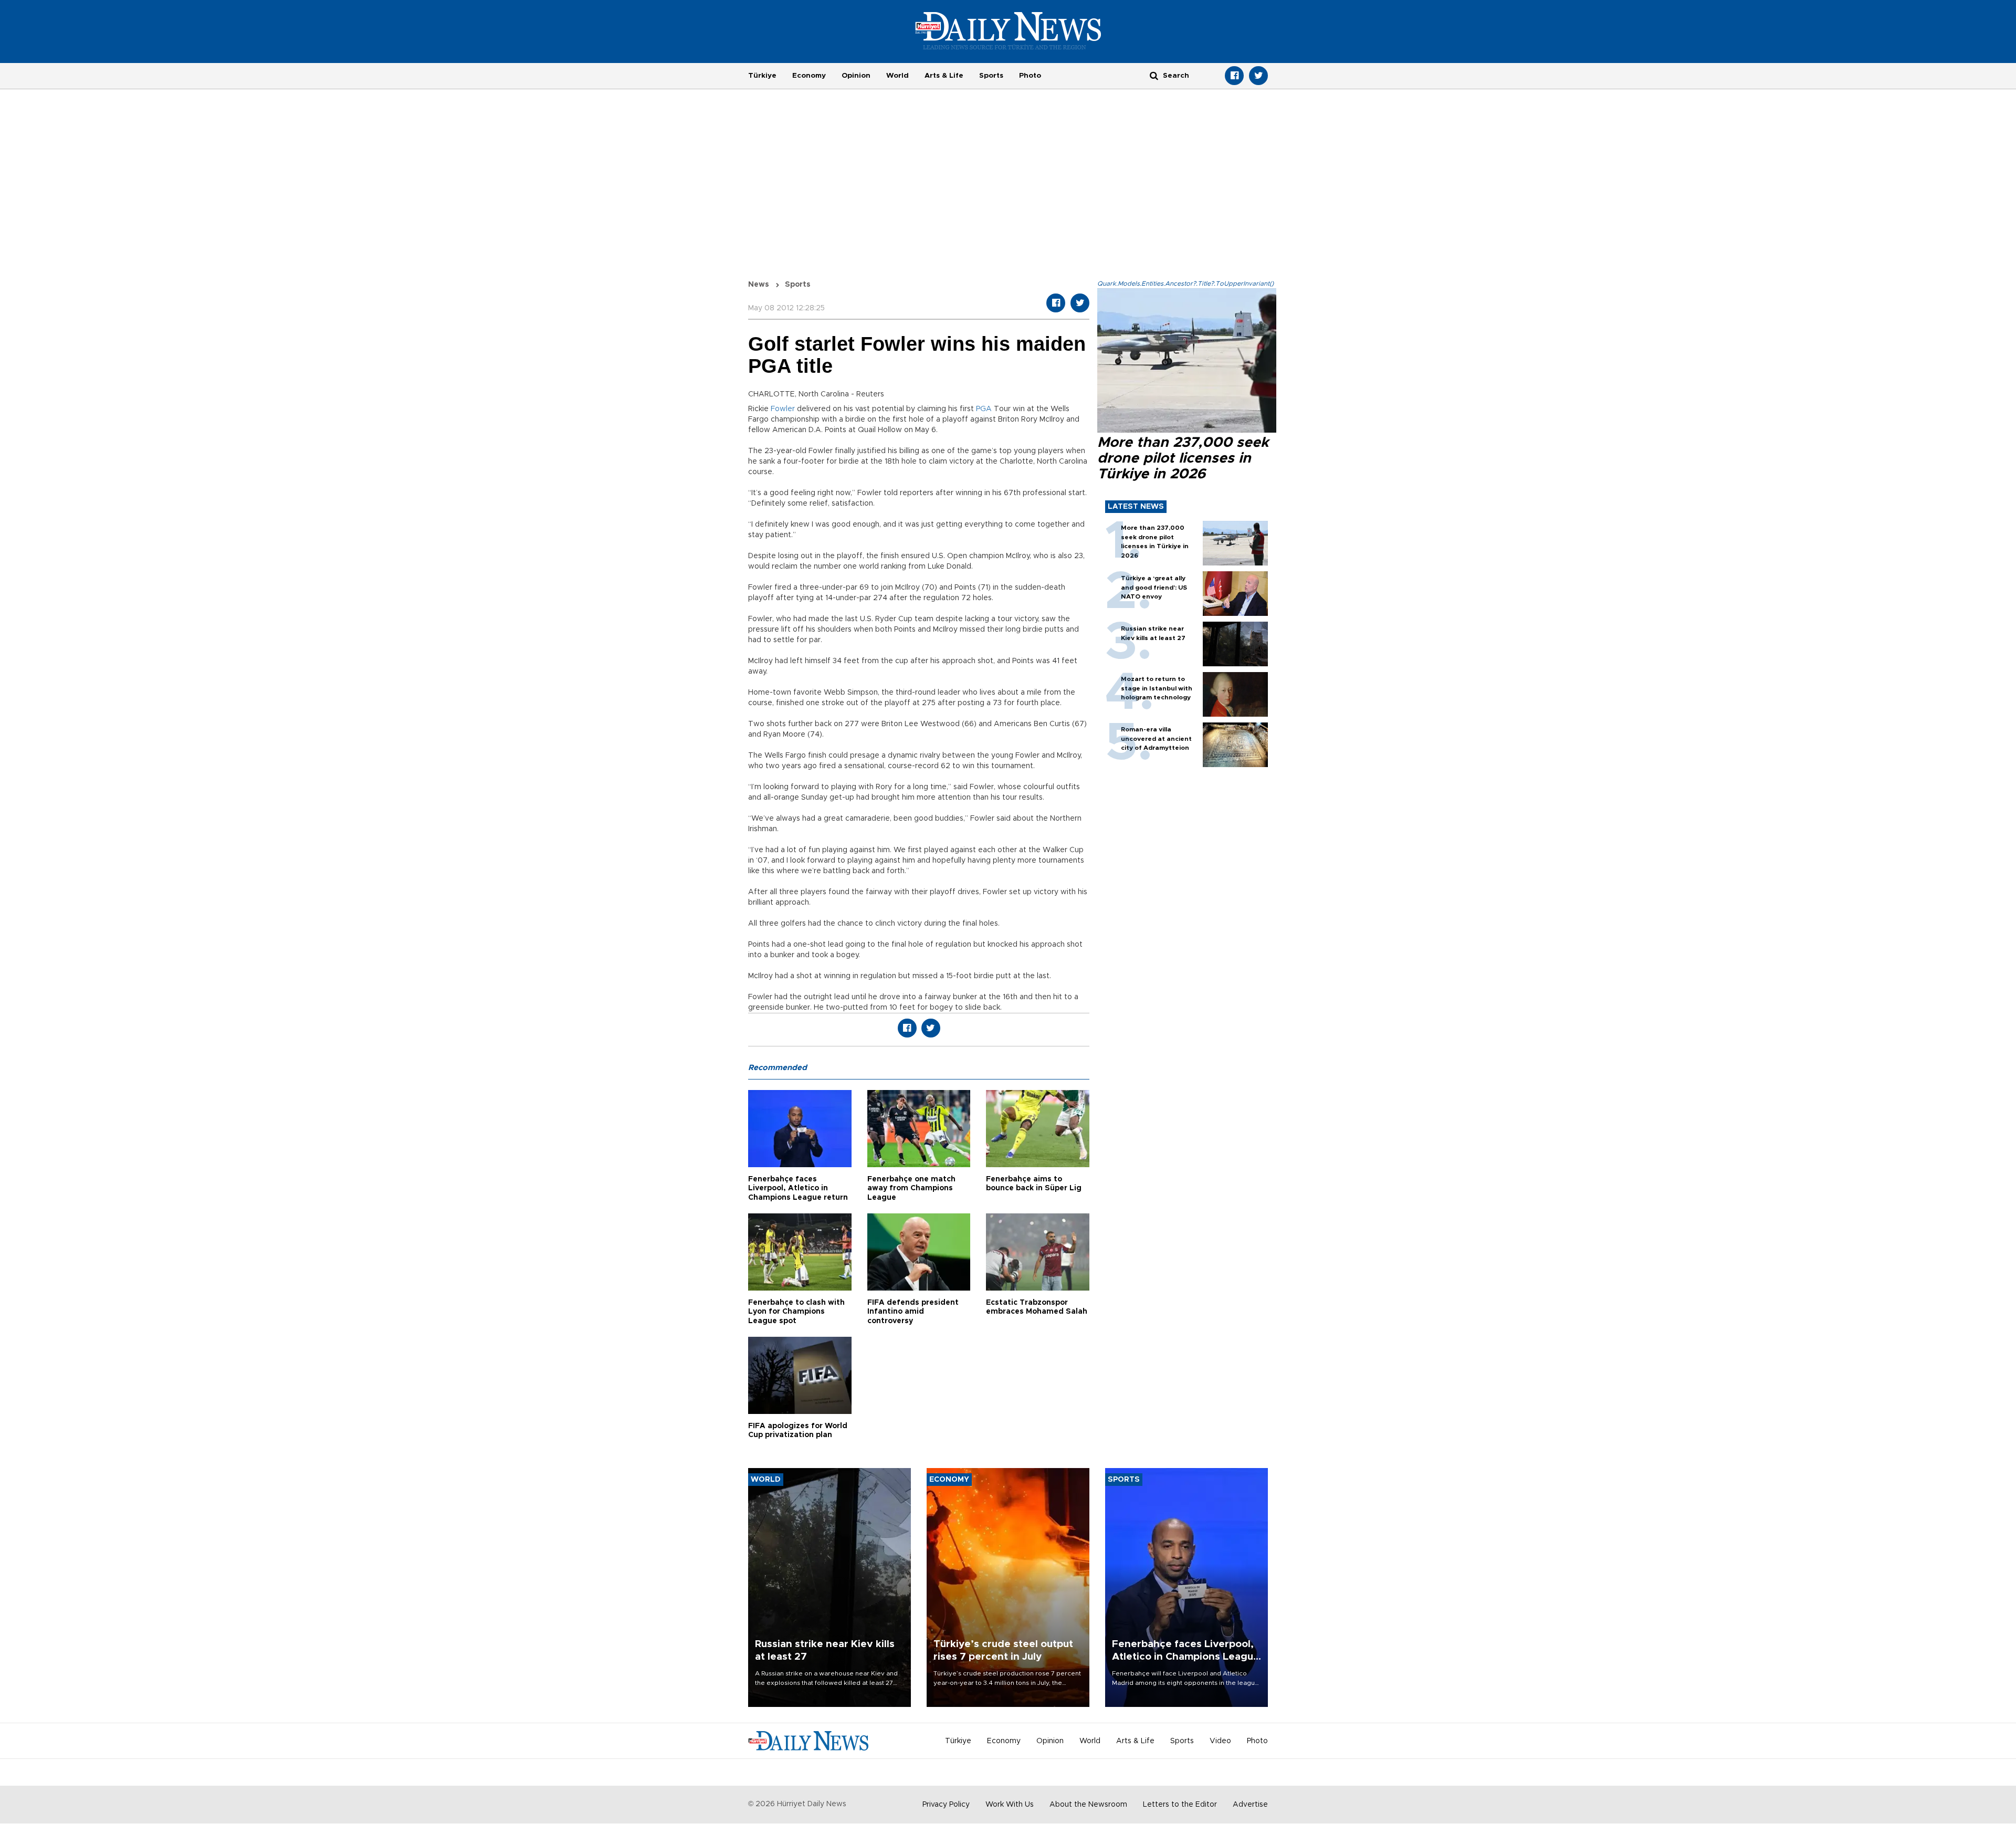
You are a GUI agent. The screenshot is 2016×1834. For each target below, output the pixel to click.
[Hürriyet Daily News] (1008, 30)
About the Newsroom (1088, 1805)
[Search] (1154, 75)
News (759, 285)
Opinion (856, 76)
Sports (991, 76)
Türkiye (762, 76)
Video (1220, 1741)
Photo (1030, 76)
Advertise (1250, 1805)
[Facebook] (1234, 76)
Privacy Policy (946, 1805)
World (897, 76)
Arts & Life (944, 76)
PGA (984, 409)
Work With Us (1010, 1805)
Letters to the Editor (1180, 1805)
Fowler (783, 409)
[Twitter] (1258, 76)
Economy (809, 76)
